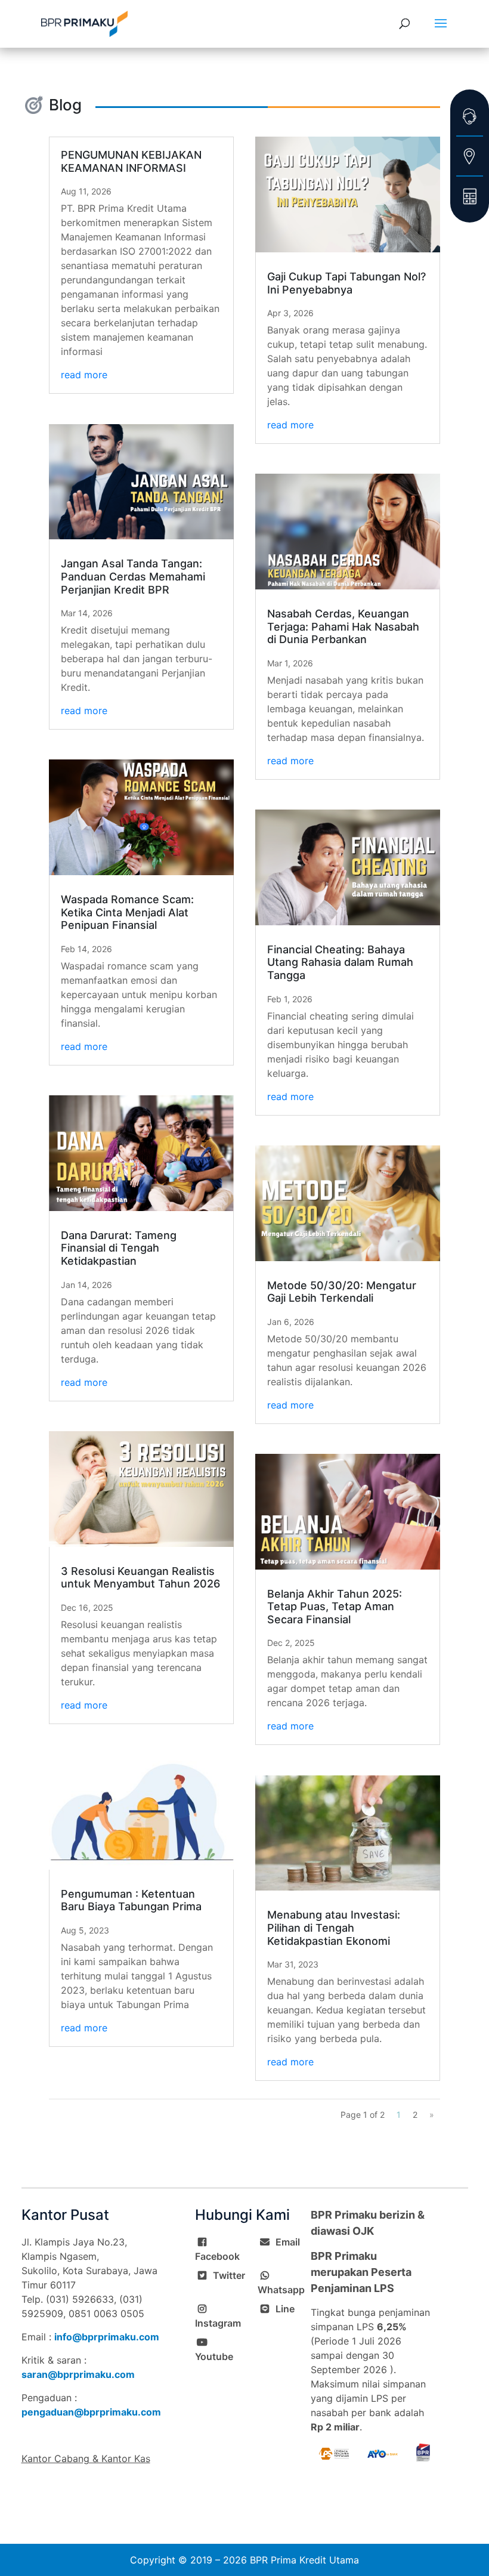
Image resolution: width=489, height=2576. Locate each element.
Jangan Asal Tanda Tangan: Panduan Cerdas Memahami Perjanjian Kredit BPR (133, 576)
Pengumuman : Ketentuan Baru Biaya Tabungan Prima (131, 1900)
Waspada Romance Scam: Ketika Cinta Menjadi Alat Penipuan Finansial (127, 912)
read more (84, 375)
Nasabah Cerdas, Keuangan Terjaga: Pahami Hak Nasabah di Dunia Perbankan (343, 626)
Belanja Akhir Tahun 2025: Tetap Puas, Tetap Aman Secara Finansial (335, 1607)
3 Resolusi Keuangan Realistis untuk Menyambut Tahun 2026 (140, 1578)
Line (285, 2309)
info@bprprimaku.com (107, 2337)
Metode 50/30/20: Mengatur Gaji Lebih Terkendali (342, 1292)
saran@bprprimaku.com (78, 2374)
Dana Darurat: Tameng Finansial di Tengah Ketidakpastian (119, 1248)
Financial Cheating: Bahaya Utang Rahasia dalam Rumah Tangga (340, 962)
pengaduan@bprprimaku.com (91, 2412)
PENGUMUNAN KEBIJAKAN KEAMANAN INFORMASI (131, 161)
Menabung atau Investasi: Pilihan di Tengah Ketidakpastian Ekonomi (334, 1928)
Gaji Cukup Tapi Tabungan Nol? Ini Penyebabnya (346, 283)
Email (288, 2242)
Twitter (229, 2275)
